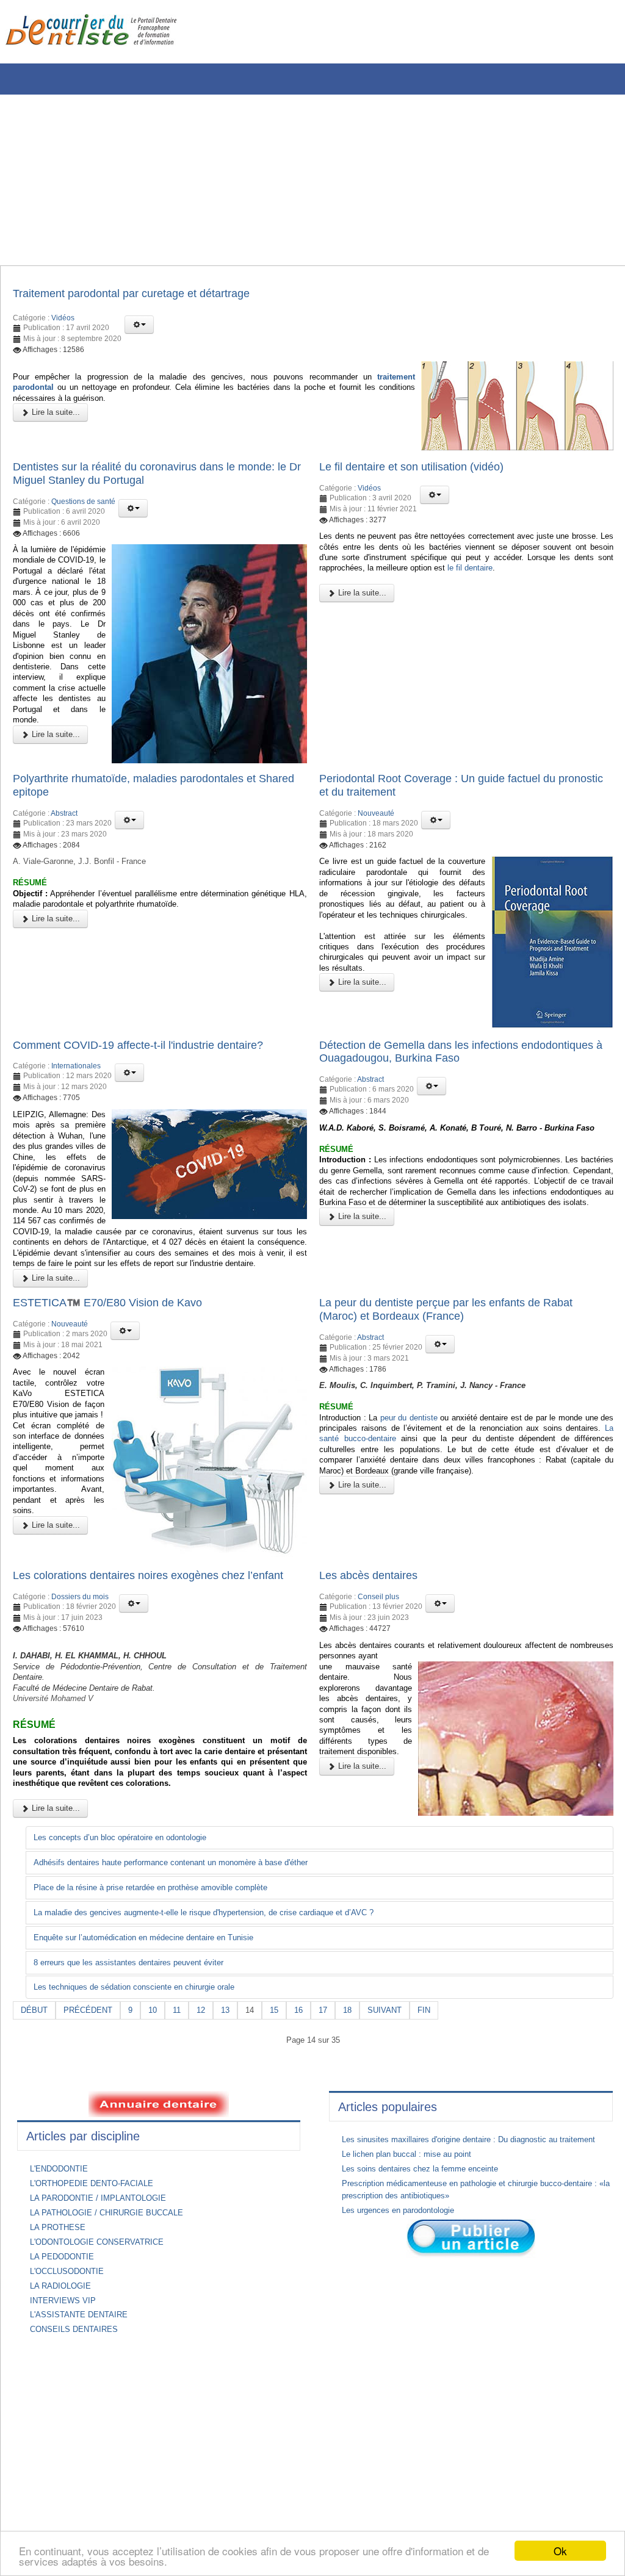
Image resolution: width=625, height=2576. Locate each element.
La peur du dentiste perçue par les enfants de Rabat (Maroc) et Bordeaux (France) (461, 1360)
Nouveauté (376, 838)
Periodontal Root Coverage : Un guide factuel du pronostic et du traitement (450, 808)
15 (286, 2100)
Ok (560, 2551)
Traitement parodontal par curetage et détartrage (146, 294)
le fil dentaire (575, 575)
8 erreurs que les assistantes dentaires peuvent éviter (138, 2052)
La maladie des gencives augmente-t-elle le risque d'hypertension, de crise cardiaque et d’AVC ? (221, 2001)
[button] (139, 326)
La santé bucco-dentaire (408, 1496)
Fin (443, 2100)
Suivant (402, 2100)
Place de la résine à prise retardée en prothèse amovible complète (163, 1976)
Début (35, 2100)
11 (184, 2100)
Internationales (76, 1093)
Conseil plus (378, 1659)
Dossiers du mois (80, 1673)
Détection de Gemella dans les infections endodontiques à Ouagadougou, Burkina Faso (444, 1078)
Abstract (64, 838)
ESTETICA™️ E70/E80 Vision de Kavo (117, 1353)
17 (338, 2100)
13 (235, 2100)
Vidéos (63, 320)
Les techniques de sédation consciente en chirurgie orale (144, 2077)
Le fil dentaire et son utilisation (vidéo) (422, 469)
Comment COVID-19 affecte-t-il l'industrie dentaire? (153, 1070)
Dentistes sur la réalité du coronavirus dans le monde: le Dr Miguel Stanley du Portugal (159, 477)
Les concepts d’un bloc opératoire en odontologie (129, 1926)
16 (312, 2100)
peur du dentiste (419, 1473)
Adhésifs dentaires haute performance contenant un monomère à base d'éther (186, 1951)
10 (159, 2100)
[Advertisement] (308, 180)
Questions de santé (83, 506)
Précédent (91, 2100)
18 (363, 2100)
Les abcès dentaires (374, 1636)
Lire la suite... (55, 418)
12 (209, 2100)
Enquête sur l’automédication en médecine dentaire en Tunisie (155, 2026)
